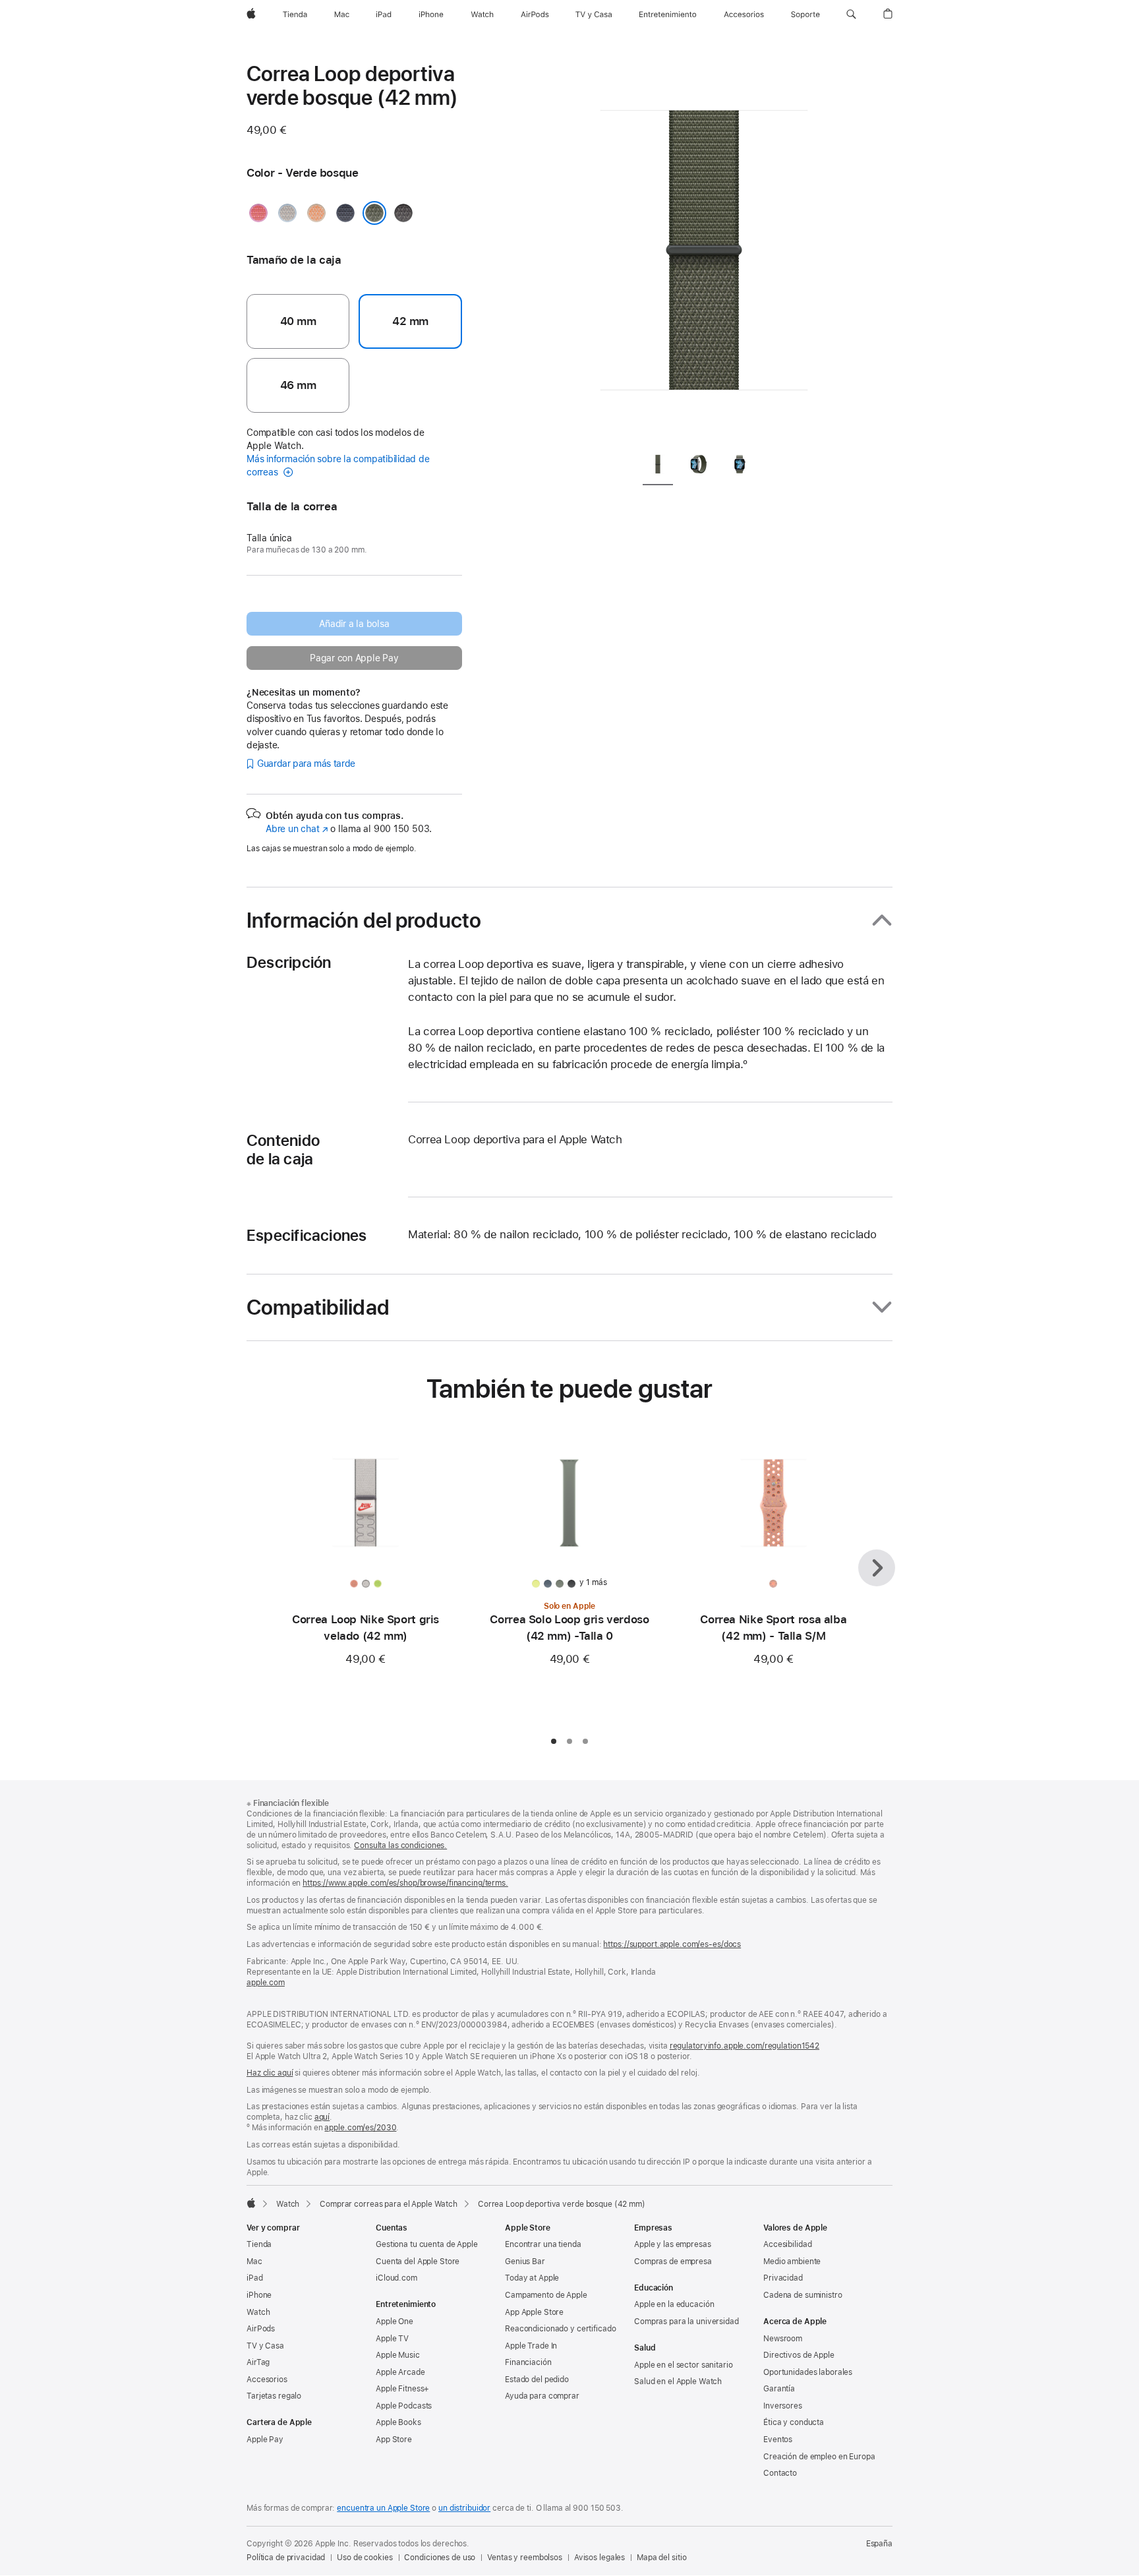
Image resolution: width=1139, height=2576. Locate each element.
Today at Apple (532, 2278)
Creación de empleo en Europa (819, 2457)
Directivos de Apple (799, 2355)
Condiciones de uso (440, 2558)
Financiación (528, 2362)
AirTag (258, 2362)
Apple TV (392, 2339)
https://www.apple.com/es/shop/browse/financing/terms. (405, 1883)
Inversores (783, 2406)
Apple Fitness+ (402, 2389)
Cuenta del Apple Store (418, 2261)
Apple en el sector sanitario (684, 2365)
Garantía (779, 2389)
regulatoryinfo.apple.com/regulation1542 (745, 2046)
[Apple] (251, 2203)
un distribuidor (464, 2508)
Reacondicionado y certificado (561, 2329)
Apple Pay (265, 2440)
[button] (851, 15)
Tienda (259, 2244)
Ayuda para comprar (542, 2396)
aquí (322, 2117)
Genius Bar (525, 2261)
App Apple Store (534, 2312)
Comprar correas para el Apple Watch (389, 2204)
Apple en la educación (674, 2304)
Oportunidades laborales (808, 2372)
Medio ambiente (792, 2261)
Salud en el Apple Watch (678, 2381)
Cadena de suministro (803, 2295)
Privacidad (783, 2278)
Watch (288, 2204)
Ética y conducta (794, 2422)
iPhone (259, 2295)
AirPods (261, 2329)
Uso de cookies (365, 2558)
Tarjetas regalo (274, 2396)
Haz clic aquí (270, 2073)
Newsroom (783, 2339)
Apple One (394, 2321)
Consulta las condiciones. (400, 1845)
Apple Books (398, 2422)
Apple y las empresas (673, 2244)
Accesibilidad (787, 2244)
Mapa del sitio (661, 2558)
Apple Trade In (531, 2346)
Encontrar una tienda (543, 2244)
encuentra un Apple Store (383, 2508)
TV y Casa (265, 2346)
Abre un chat (297, 829)
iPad (255, 2278)
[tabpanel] (704, 251)
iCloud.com (396, 2278)
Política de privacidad (286, 2558)
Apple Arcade (400, 2372)
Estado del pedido (537, 2380)
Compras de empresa (673, 2261)
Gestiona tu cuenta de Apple (427, 2244)
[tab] (658, 466)
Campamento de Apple (546, 2295)
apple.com (266, 1983)
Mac (254, 2261)
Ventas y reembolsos (525, 2558)
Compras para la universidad (686, 2321)
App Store (394, 2440)
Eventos (778, 2440)
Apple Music (398, 2355)
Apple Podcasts (404, 2406)
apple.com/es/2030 (360, 2128)
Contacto (780, 2473)
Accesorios (267, 2380)
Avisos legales (599, 2558)
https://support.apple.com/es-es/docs (672, 1944)
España (879, 2544)
